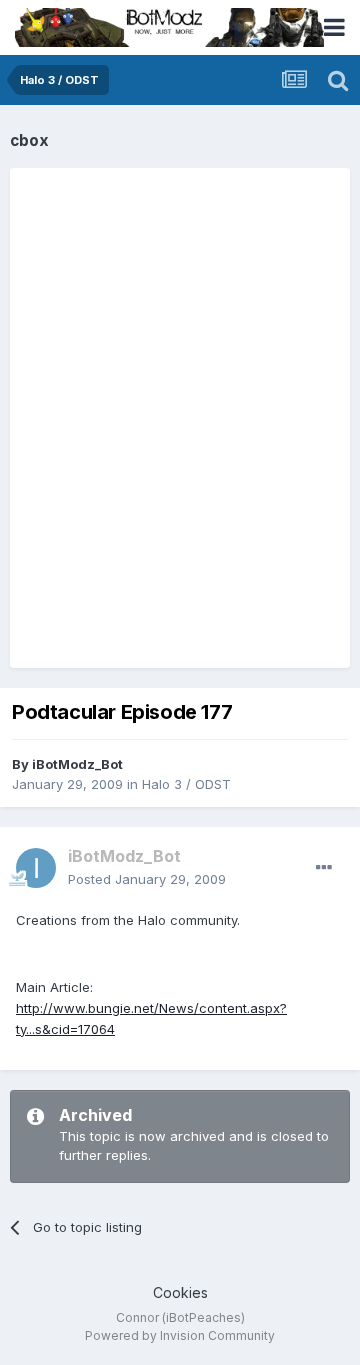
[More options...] (324, 868)
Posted (147, 879)
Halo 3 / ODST (186, 784)
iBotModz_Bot (77, 764)
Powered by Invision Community (180, 1335)
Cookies (180, 1292)
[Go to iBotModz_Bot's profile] (36, 868)
